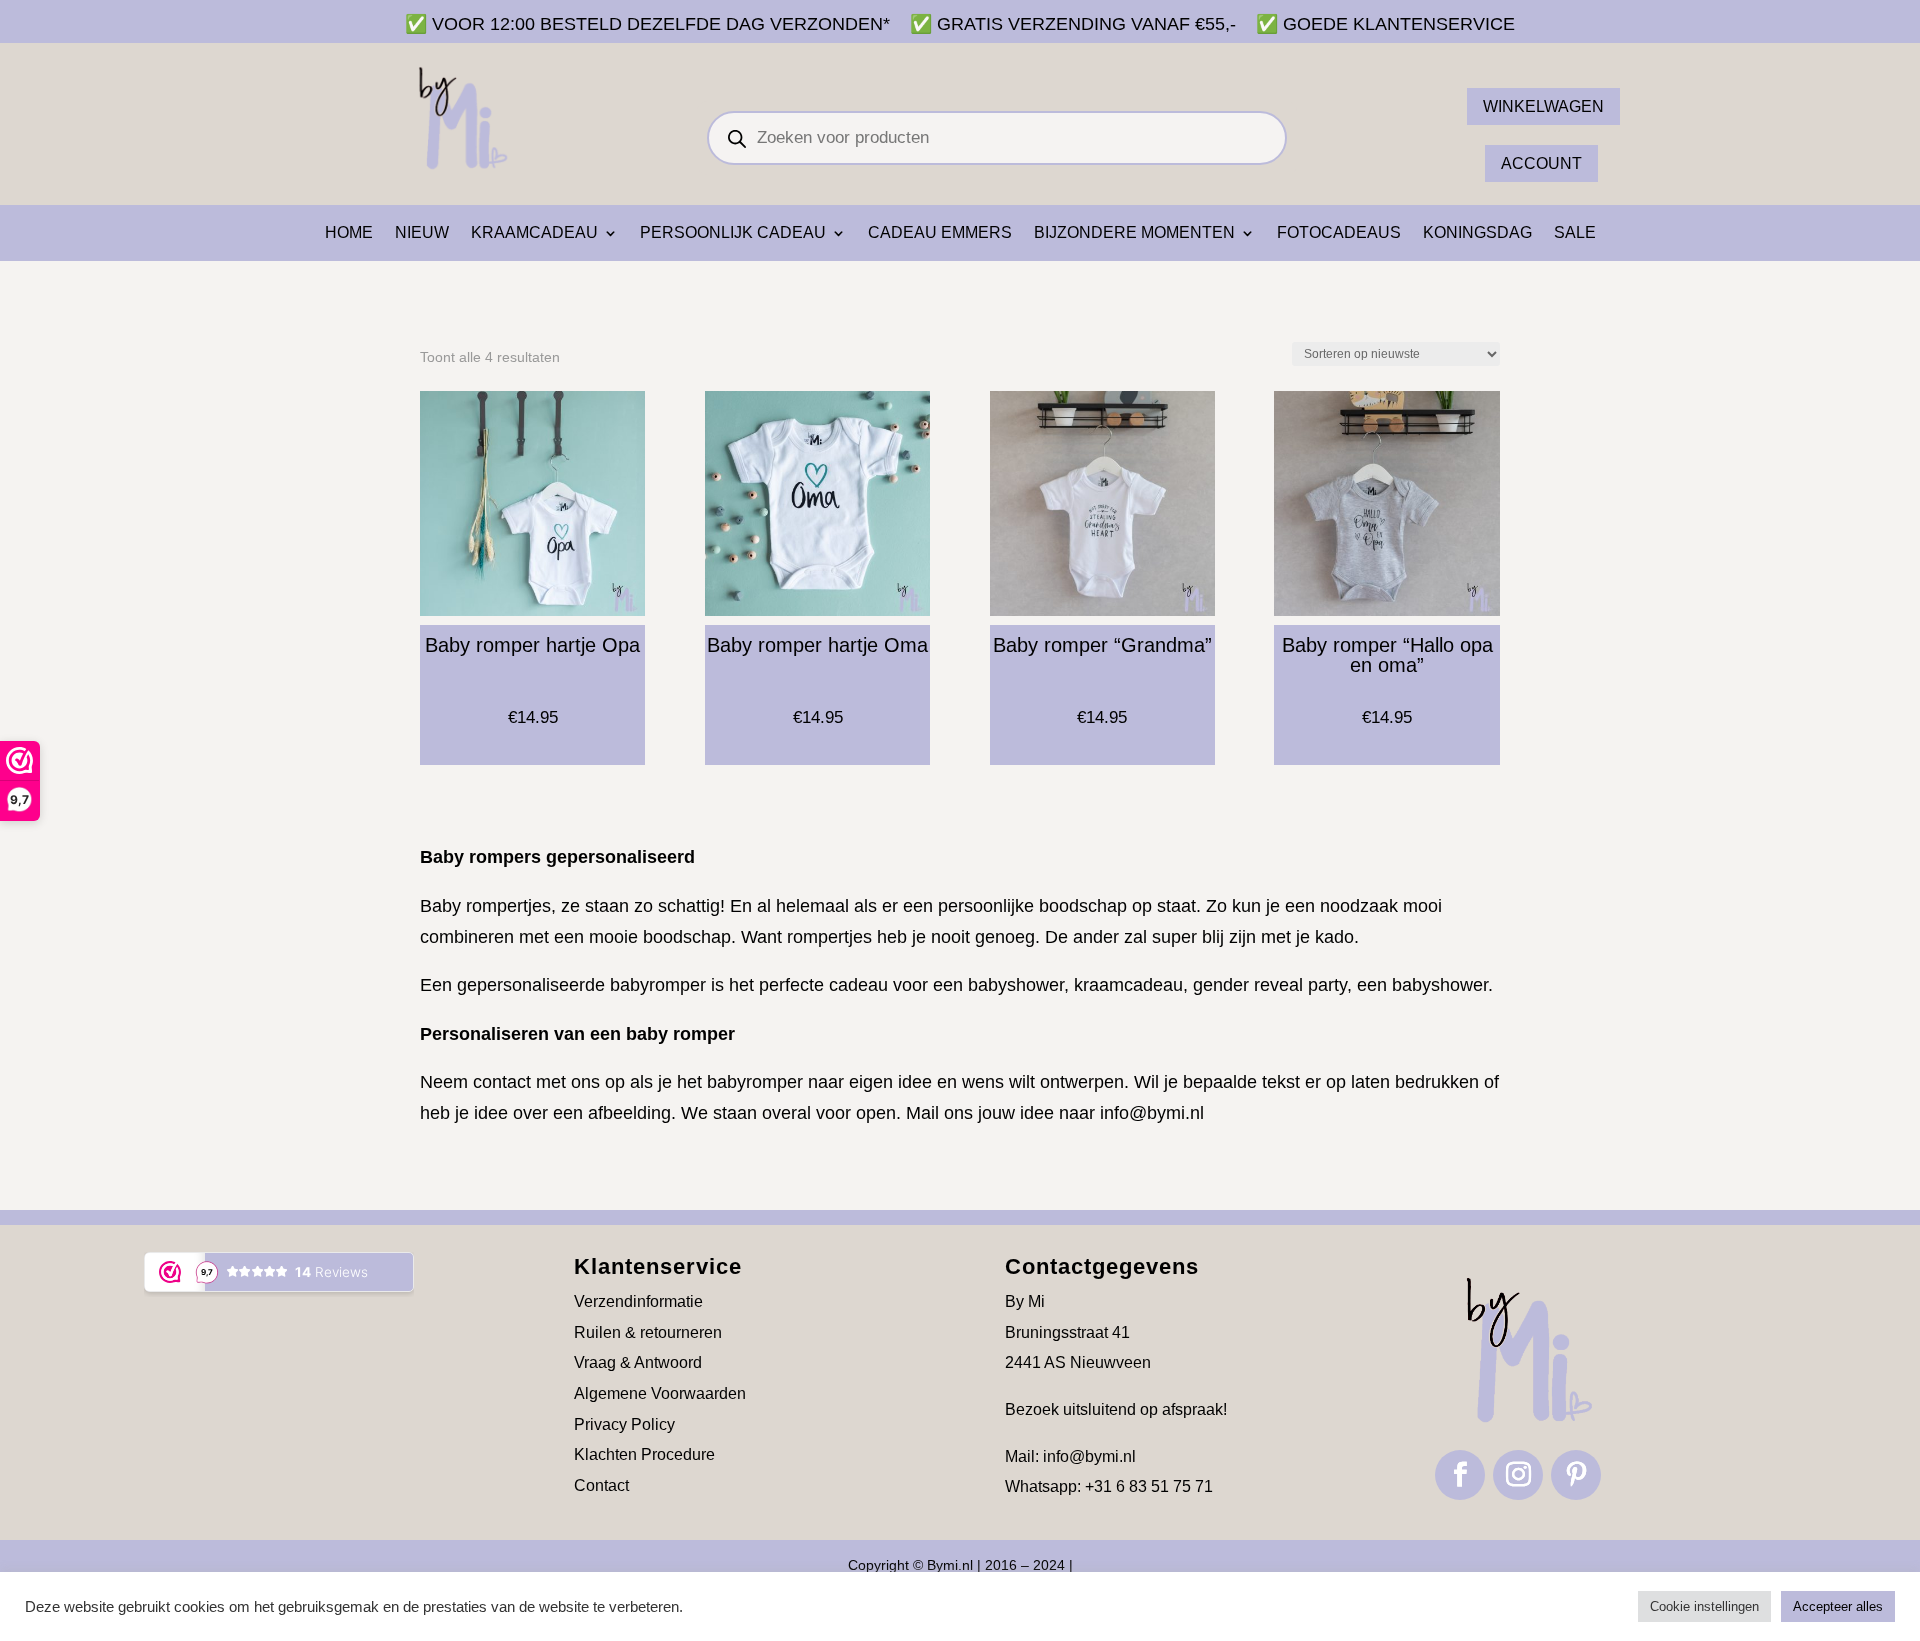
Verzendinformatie (638, 1301)
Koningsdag (1477, 233)
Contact (601, 1485)
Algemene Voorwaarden (660, 1393)
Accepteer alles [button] (1838, 1606)
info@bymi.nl (1152, 1113)
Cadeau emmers (940, 233)
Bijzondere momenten (1134, 233)
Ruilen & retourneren (648, 1332)
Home (349, 233)
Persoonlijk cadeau (733, 233)
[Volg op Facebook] (1460, 1475)
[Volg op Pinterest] (1576, 1475)
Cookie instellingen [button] (1704, 1606)
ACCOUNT (1541, 163)
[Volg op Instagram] (1518, 1475)
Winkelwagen (1543, 106)
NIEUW (422, 233)
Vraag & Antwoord (638, 1362)
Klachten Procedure (644, 1454)
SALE (1575, 233)
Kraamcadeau (534, 233)
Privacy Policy (624, 1424)
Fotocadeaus (1339, 233)
